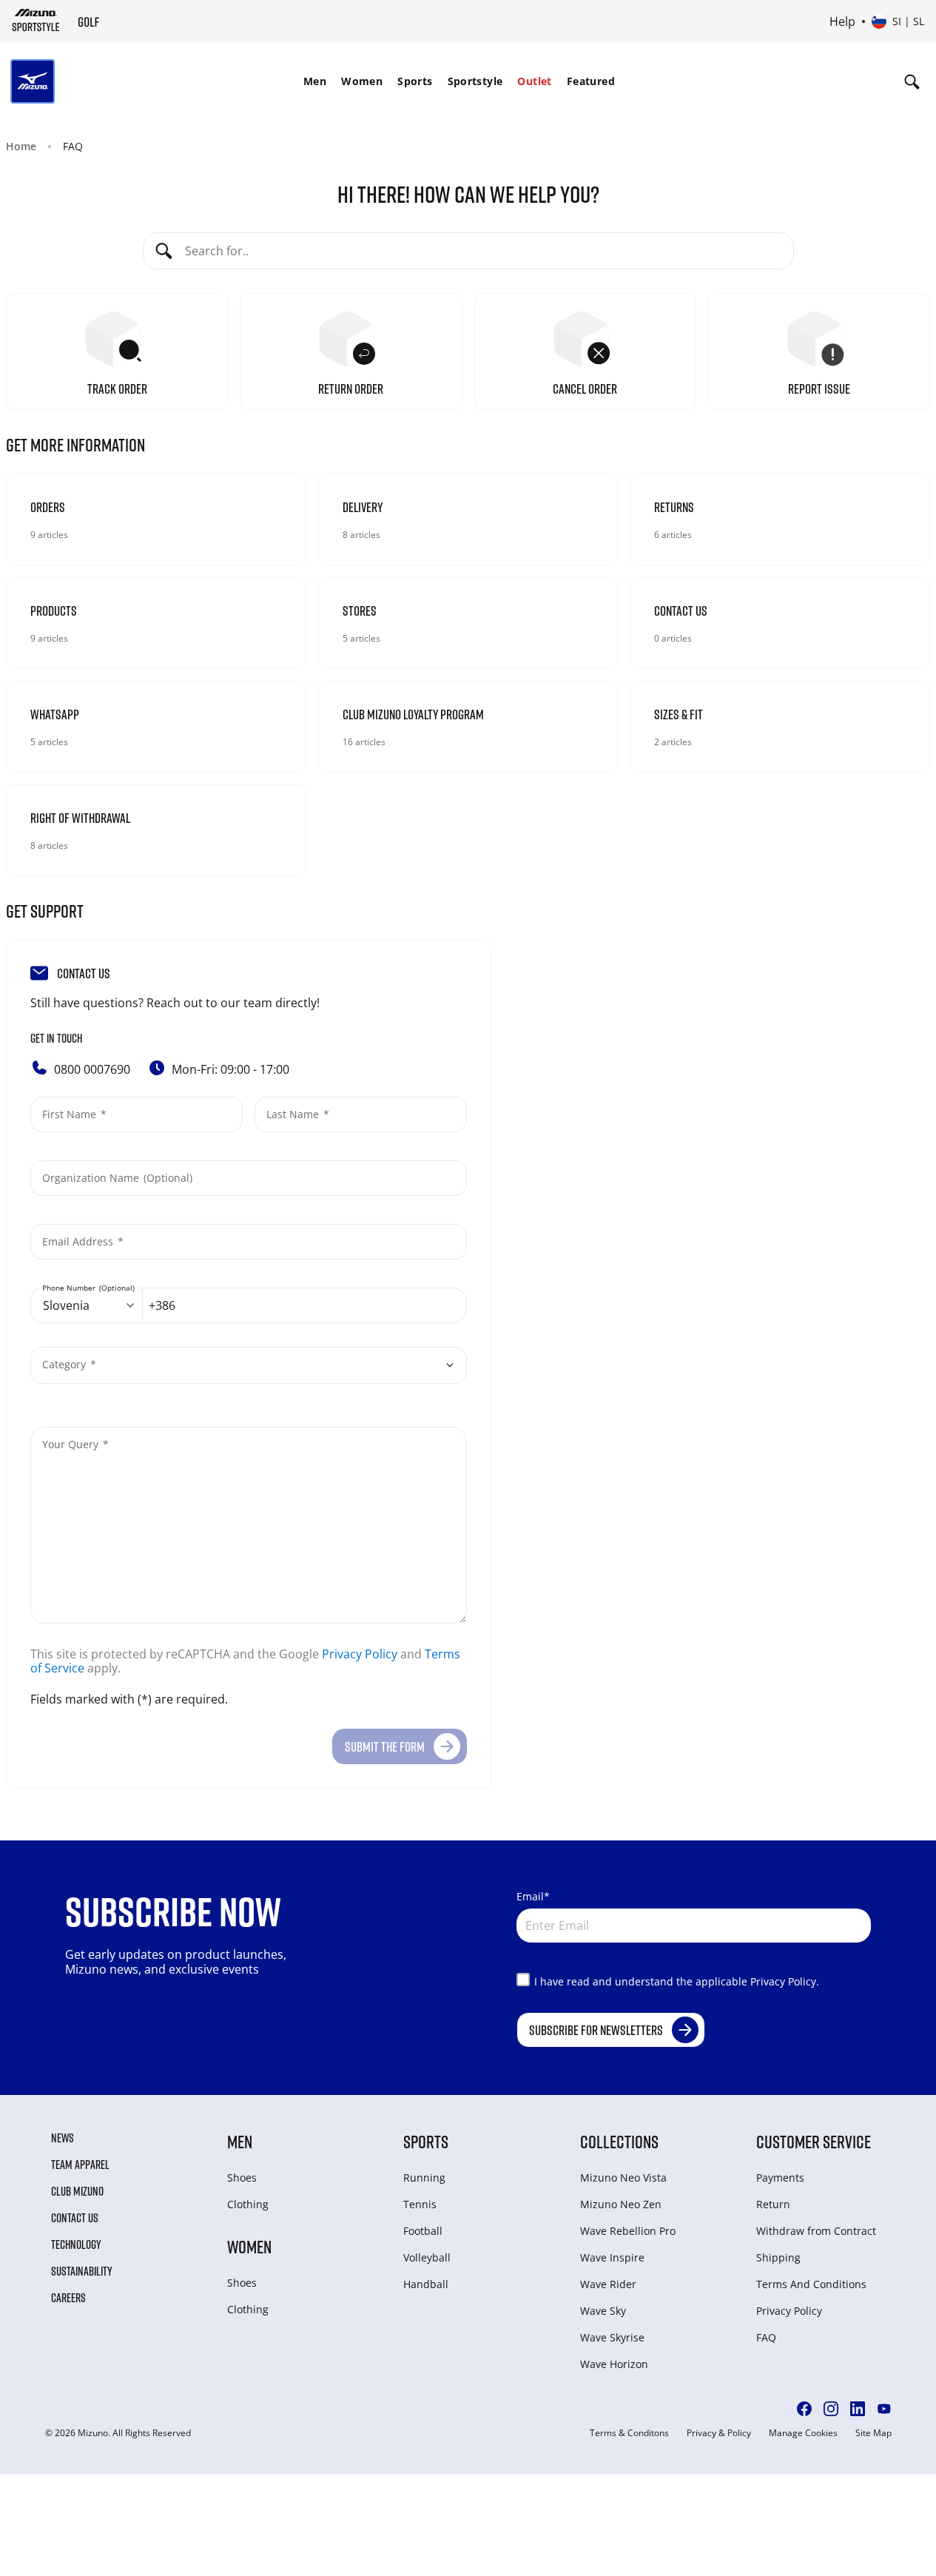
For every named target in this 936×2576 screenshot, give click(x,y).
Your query (72, 1444)
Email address (79, 1241)
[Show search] (912, 81)
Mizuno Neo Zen (621, 2204)
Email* (533, 1896)
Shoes (242, 2178)
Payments (780, 2178)
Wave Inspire (612, 2257)
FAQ (766, 2337)
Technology (76, 2244)
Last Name (294, 1114)
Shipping (778, 2257)
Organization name (92, 1178)
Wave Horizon (614, 2364)
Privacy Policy (360, 1654)
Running (424, 2178)
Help (842, 21)
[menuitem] (315, 81)
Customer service (814, 2141)
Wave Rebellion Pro (628, 2231)
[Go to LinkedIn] (858, 2409)
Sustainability (82, 2271)
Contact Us (75, 2218)
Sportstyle (475, 81)
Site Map (873, 2433)
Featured (591, 81)
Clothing (248, 2204)
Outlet (534, 81)
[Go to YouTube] (884, 2409)
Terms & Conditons (629, 2433)
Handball (426, 2284)
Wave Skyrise (612, 2337)
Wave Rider (608, 2284)
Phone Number (70, 1288)
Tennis (420, 2204)
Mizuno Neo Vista (623, 2178)
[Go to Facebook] (804, 2409)
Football (423, 2231)
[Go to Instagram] (831, 2409)
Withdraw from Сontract (816, 2231)
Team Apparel (80, 2165)
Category (65, 1364)
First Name (71, 1114)
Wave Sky (603, 2311)
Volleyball (427, 2257)
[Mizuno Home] (36, 20)
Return (773, 2204)
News (63, 2138)
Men (315, 81)
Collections (619, 2141)
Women (362, 81)
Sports (415, 81)
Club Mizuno (77, 2191)
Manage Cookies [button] (803, 2433)
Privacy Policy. (785, 1981)
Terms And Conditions (811, 2284)
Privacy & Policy (719, 2433)
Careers (68, 2298)
